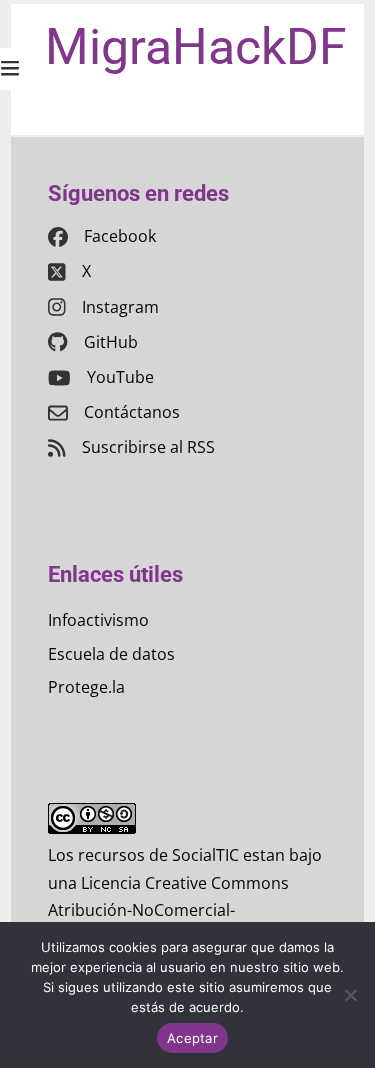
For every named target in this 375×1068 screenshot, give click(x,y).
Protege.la (86, 687)
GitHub (111, 342)
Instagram (120, 307)
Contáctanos (132, 412)
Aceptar (192, 1038)
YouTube (120, 377)
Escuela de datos (111, 654)
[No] (350, 995)
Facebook (120, 236)
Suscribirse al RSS (148, 447)
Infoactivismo (98, 620)
